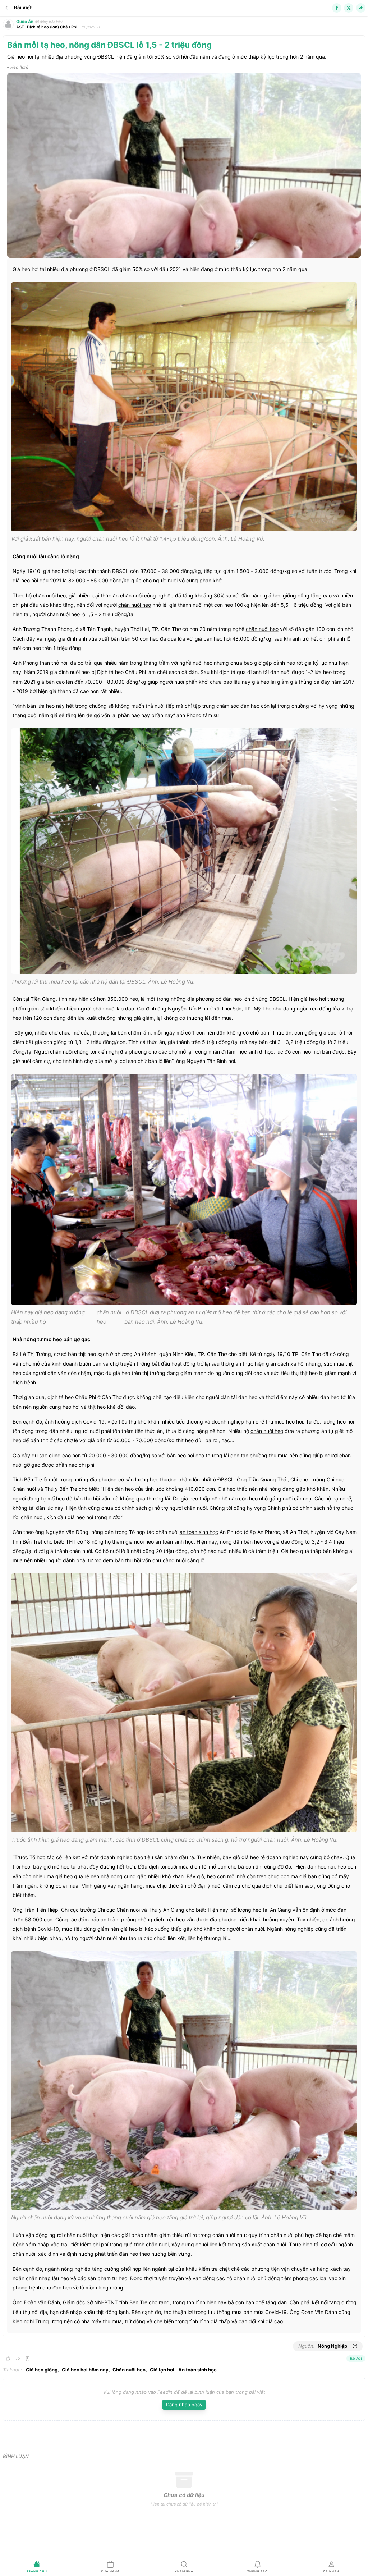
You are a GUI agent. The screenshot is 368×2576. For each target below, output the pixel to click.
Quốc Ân (25, 22)
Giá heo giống (42, 2370)
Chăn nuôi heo (129, 2370)
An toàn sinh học (197, 2370)
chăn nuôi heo (110, 539)
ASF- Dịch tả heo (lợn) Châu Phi (47, 27)
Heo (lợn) (19, 67)
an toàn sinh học (199, 1532)
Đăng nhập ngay (184, 2405)
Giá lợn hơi (162, 2370)
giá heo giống (280, 595)
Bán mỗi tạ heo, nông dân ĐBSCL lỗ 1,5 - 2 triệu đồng (109, 45)
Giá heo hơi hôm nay (85, 2370)
